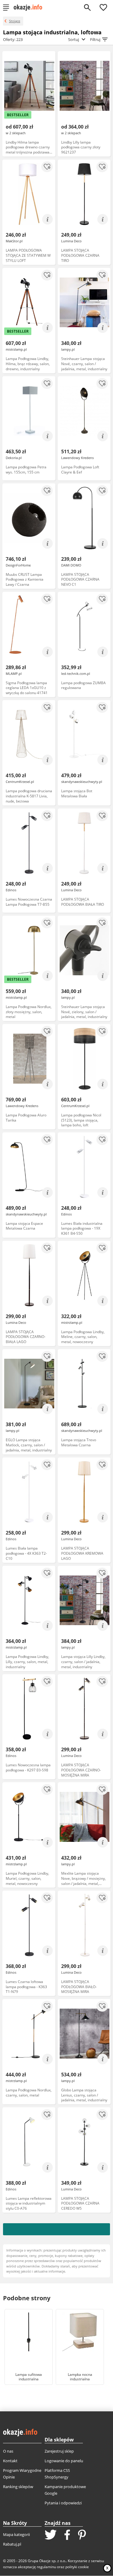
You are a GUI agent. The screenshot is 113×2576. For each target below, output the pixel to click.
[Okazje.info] (30, 8)
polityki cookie (77, 2567)
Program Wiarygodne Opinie (22, 2474)
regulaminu (46, 2567)
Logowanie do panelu (64, 2461)
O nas (8, 2451)
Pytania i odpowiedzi (63, 2503)
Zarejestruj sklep (59, 2451)
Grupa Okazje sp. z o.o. (47, 2561)
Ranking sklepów (18, 2487)
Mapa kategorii (16, 2534)
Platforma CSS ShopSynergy (57, 2474)
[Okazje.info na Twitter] (51, 2535)
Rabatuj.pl (12, 2544)
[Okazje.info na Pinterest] (82, 2535)
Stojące (15, 21)
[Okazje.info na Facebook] (67, 2535)
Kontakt (10, 2461)
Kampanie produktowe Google (65, 2490)
